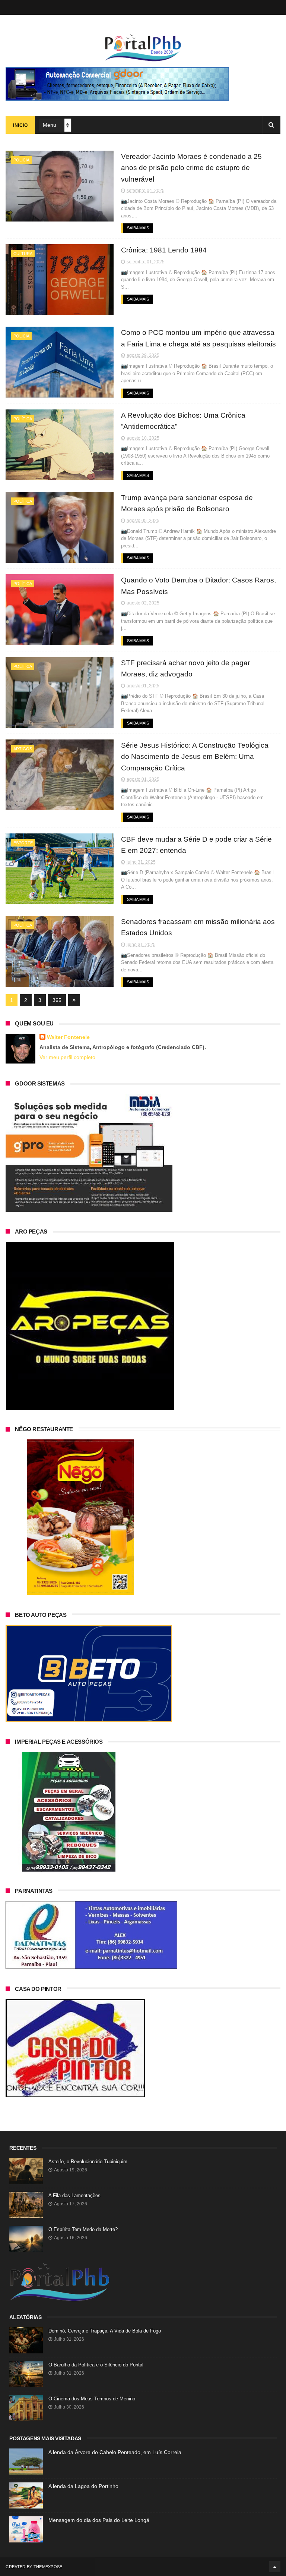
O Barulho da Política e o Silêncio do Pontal (96, 2365)
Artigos (23, 749)
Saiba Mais (138, 228)
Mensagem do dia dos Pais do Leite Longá (99, 2520)
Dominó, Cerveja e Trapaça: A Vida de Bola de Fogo (105, 2331)
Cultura (23, 254)
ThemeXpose (48, 2567)
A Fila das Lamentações (74, 2195)
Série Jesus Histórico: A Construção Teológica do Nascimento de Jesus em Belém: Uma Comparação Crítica (195, 757)
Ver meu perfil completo (67, 1057)
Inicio (20, 125)
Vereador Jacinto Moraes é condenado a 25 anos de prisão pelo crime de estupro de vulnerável (191, 168)
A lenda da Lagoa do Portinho (83, 2486)
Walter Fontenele (68, 1037)
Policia (21, 160)
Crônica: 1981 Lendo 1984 (164, 250)
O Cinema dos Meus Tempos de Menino (92, 2399)
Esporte (23, 843)
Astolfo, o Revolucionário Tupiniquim (88, 2162)
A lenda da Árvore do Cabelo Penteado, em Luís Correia (115, 2452)
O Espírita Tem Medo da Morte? (83, 2229)
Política (23, 419)
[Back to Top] (275, 2567)
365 (57, 1000)
